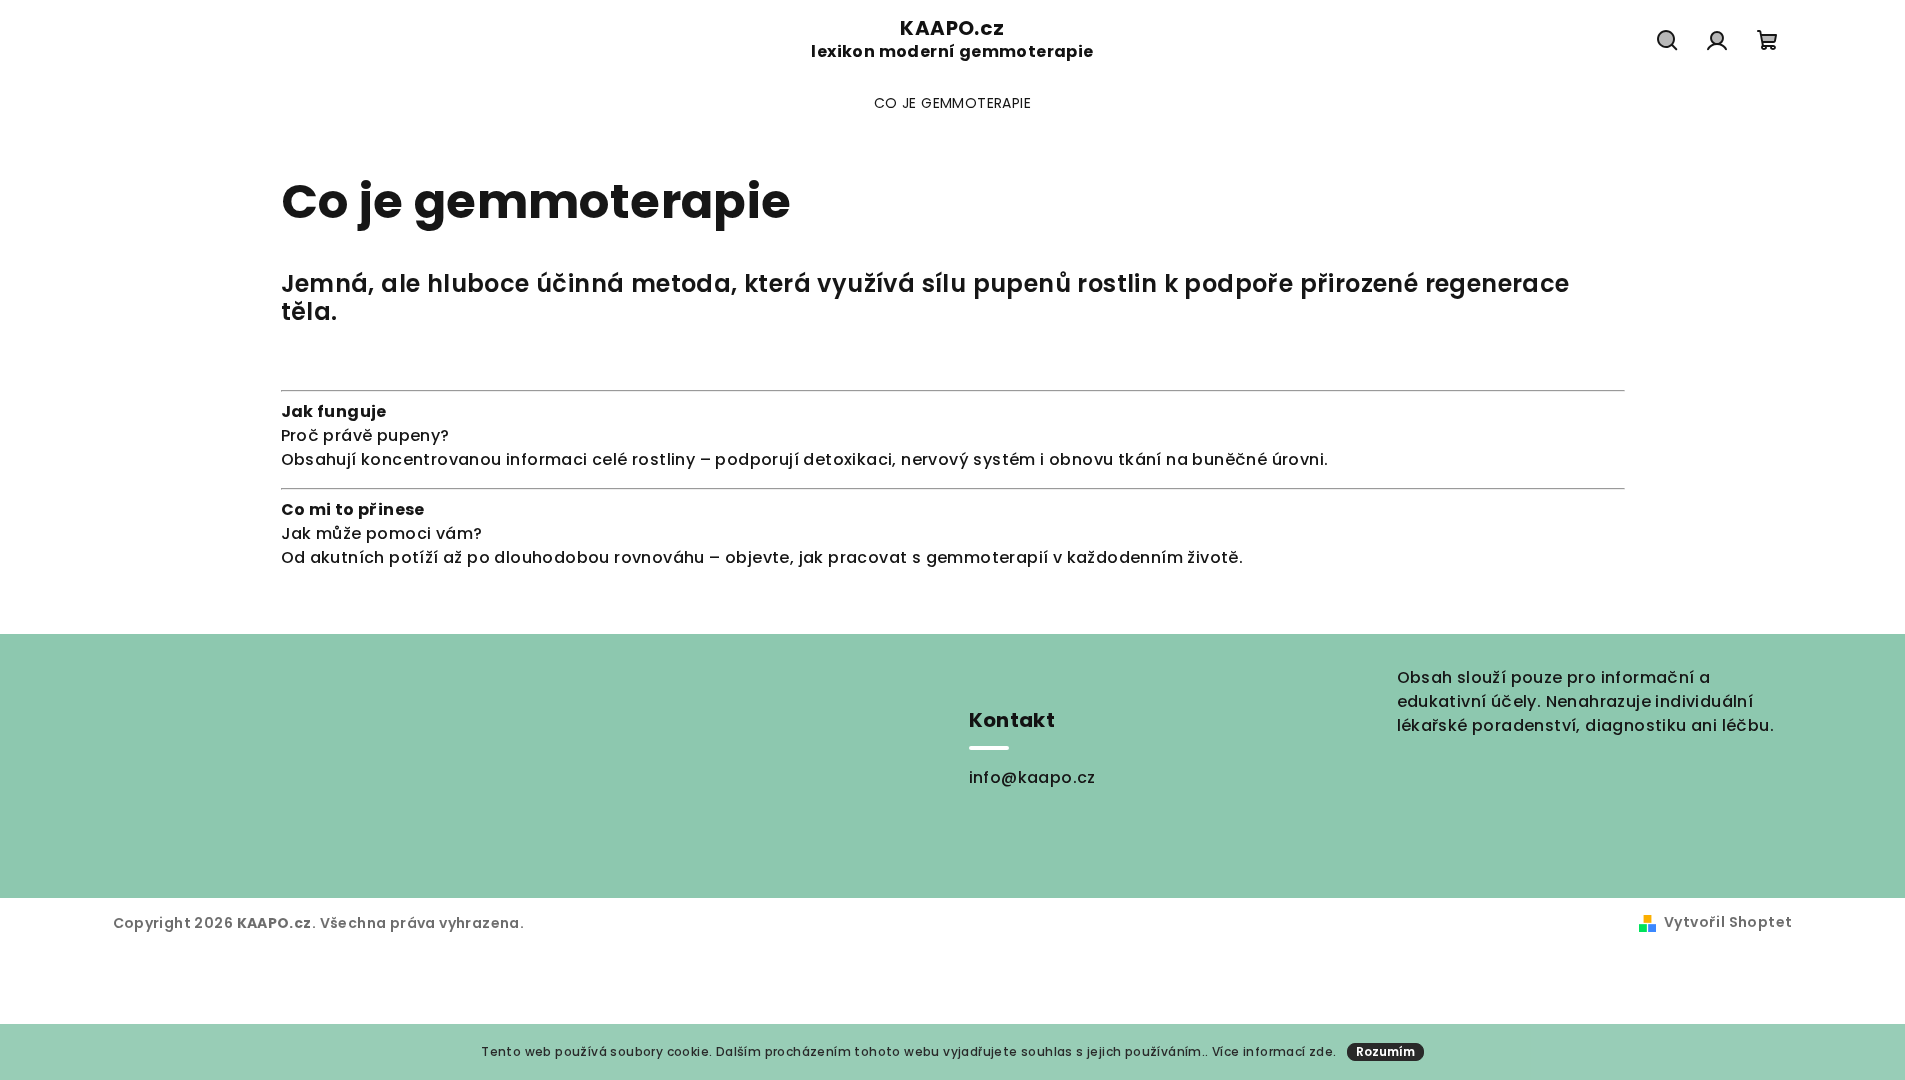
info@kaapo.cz (1032, 777)
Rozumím (1385, 1051)
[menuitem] (952, 103)
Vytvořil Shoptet (1728, 922)
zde (1321, 1051)
